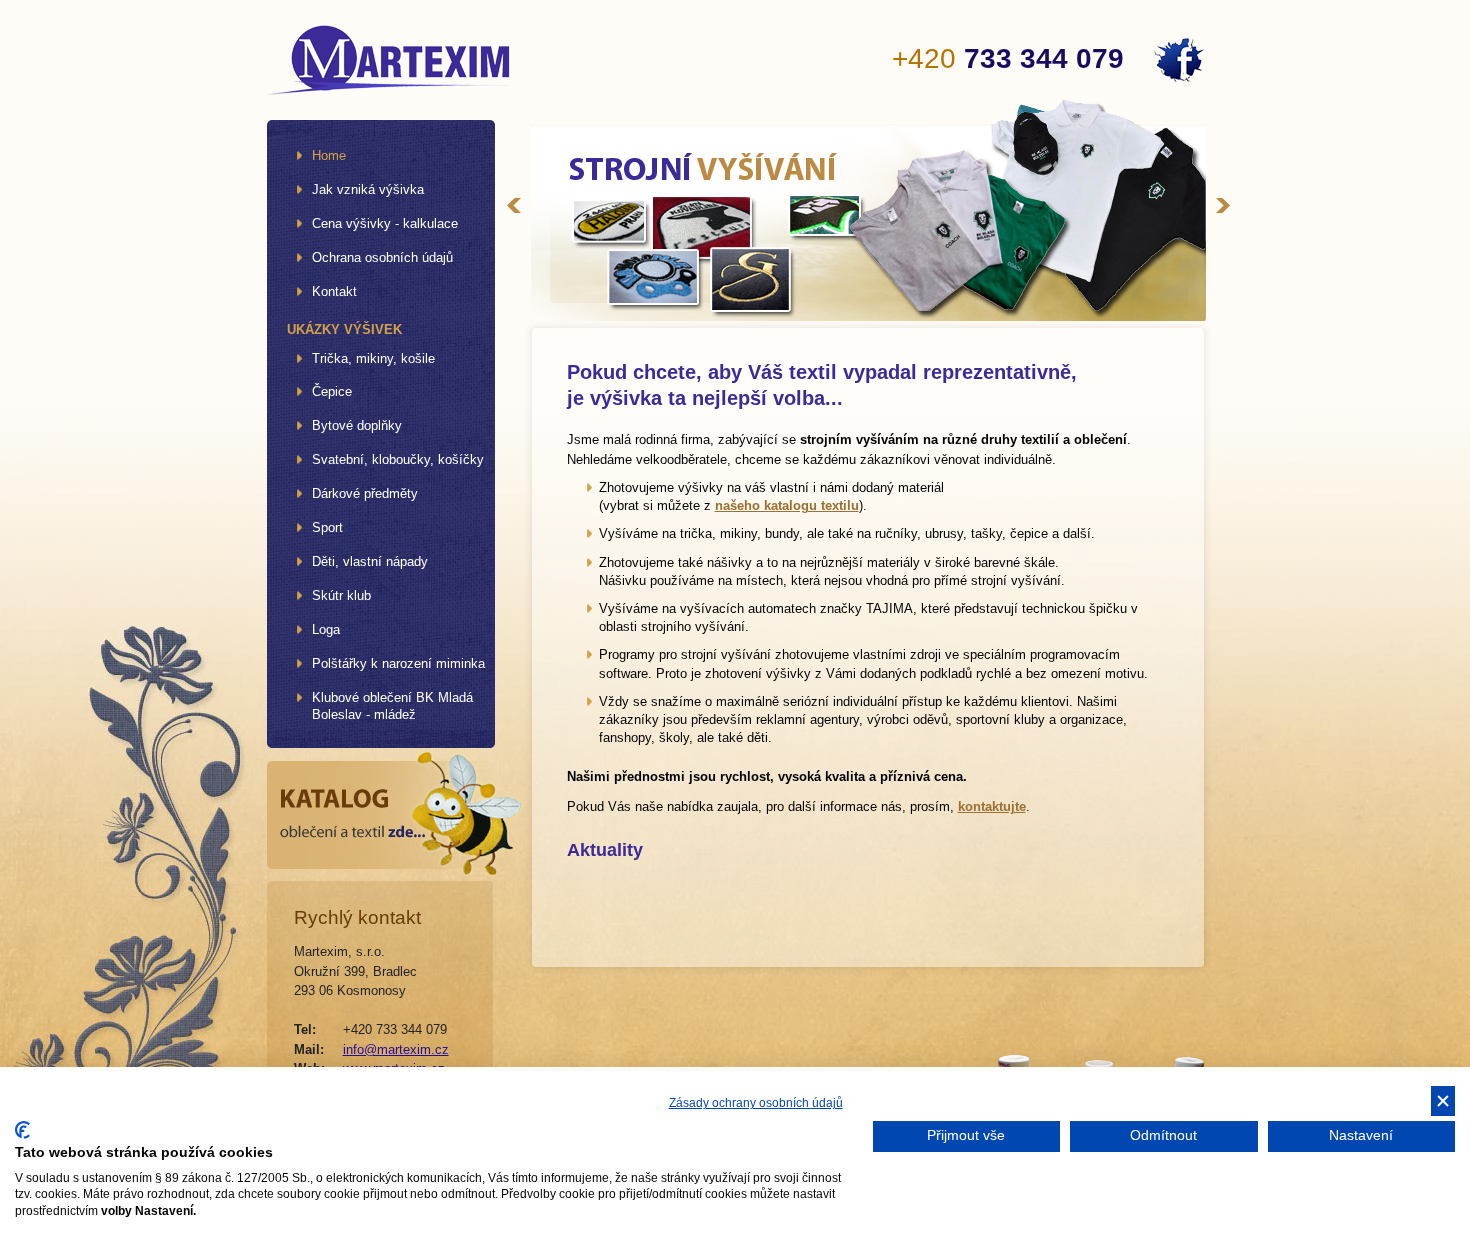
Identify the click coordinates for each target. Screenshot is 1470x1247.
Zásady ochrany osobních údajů (756, 1103)
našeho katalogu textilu (787, 505)
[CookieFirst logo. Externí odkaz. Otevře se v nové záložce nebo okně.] (22, 1130)
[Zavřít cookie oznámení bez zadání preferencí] (1443, 1101)
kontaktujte (992, 806)
